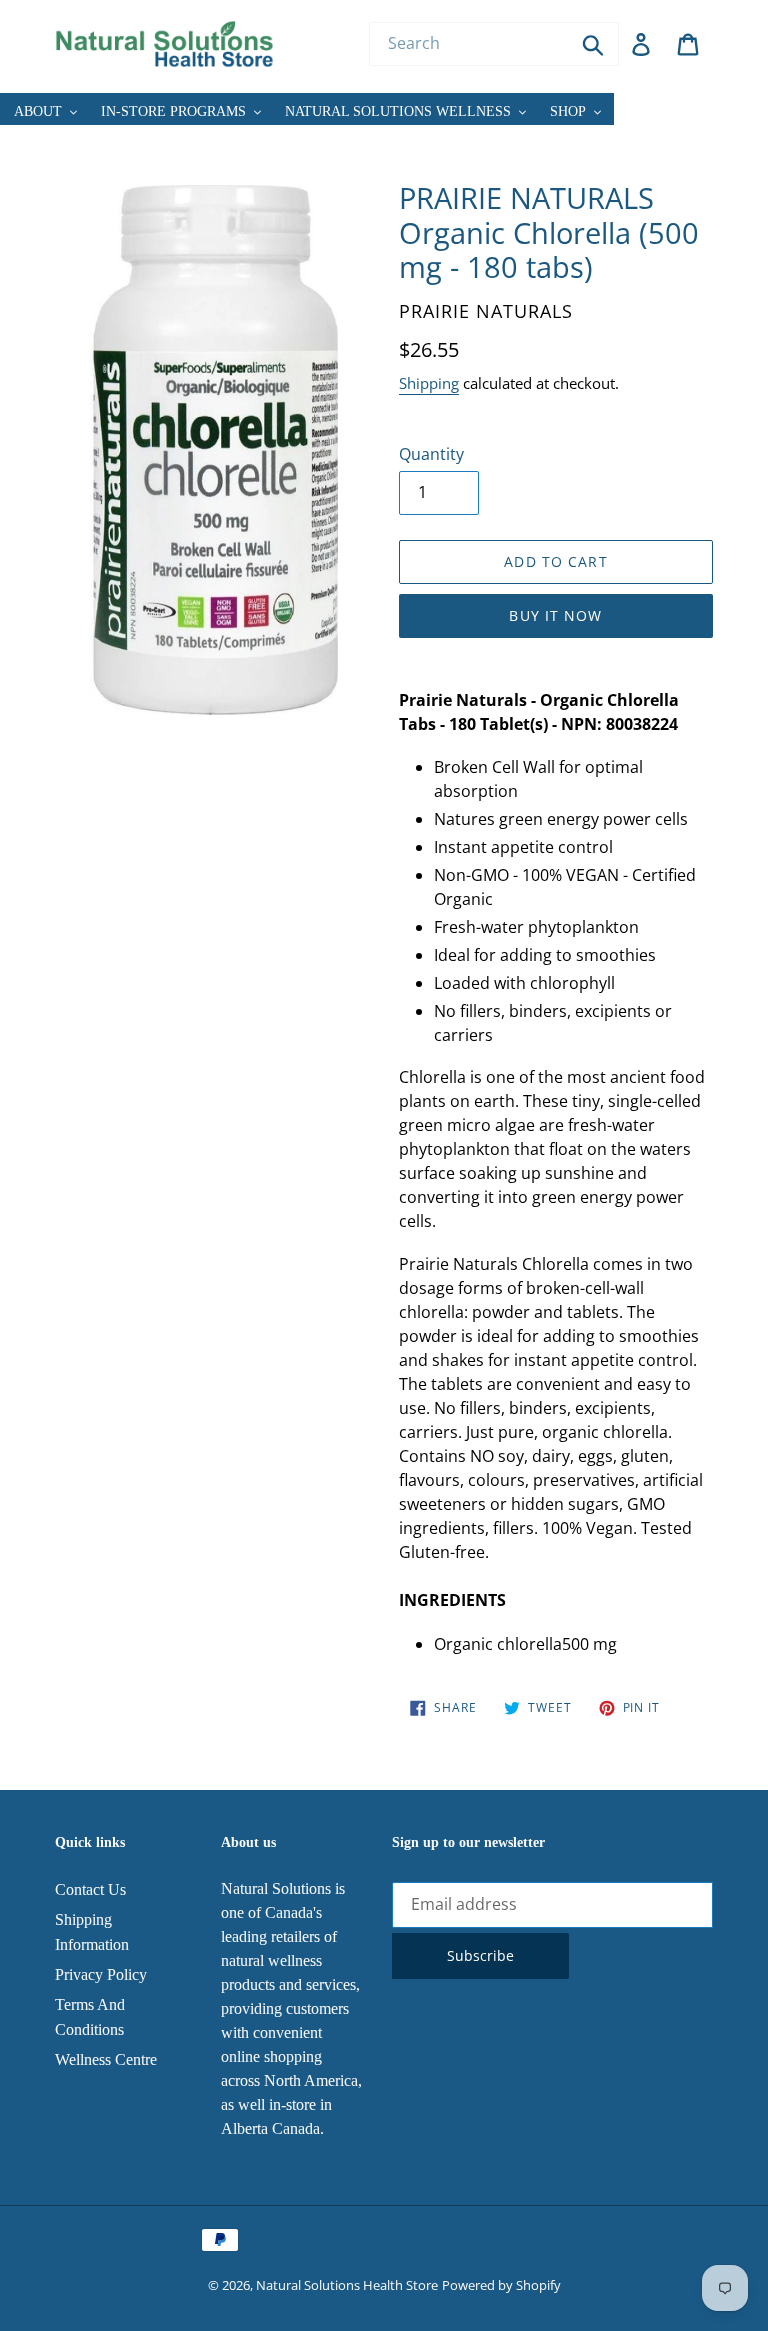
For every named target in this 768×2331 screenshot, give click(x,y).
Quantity (431, 454)
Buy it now (555, 615)
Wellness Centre (106, 2059)
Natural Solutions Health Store (347, 2285)
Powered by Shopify (501, 2285)
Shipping (429, 383)
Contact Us (90, 1889)
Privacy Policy (101, 1974)
